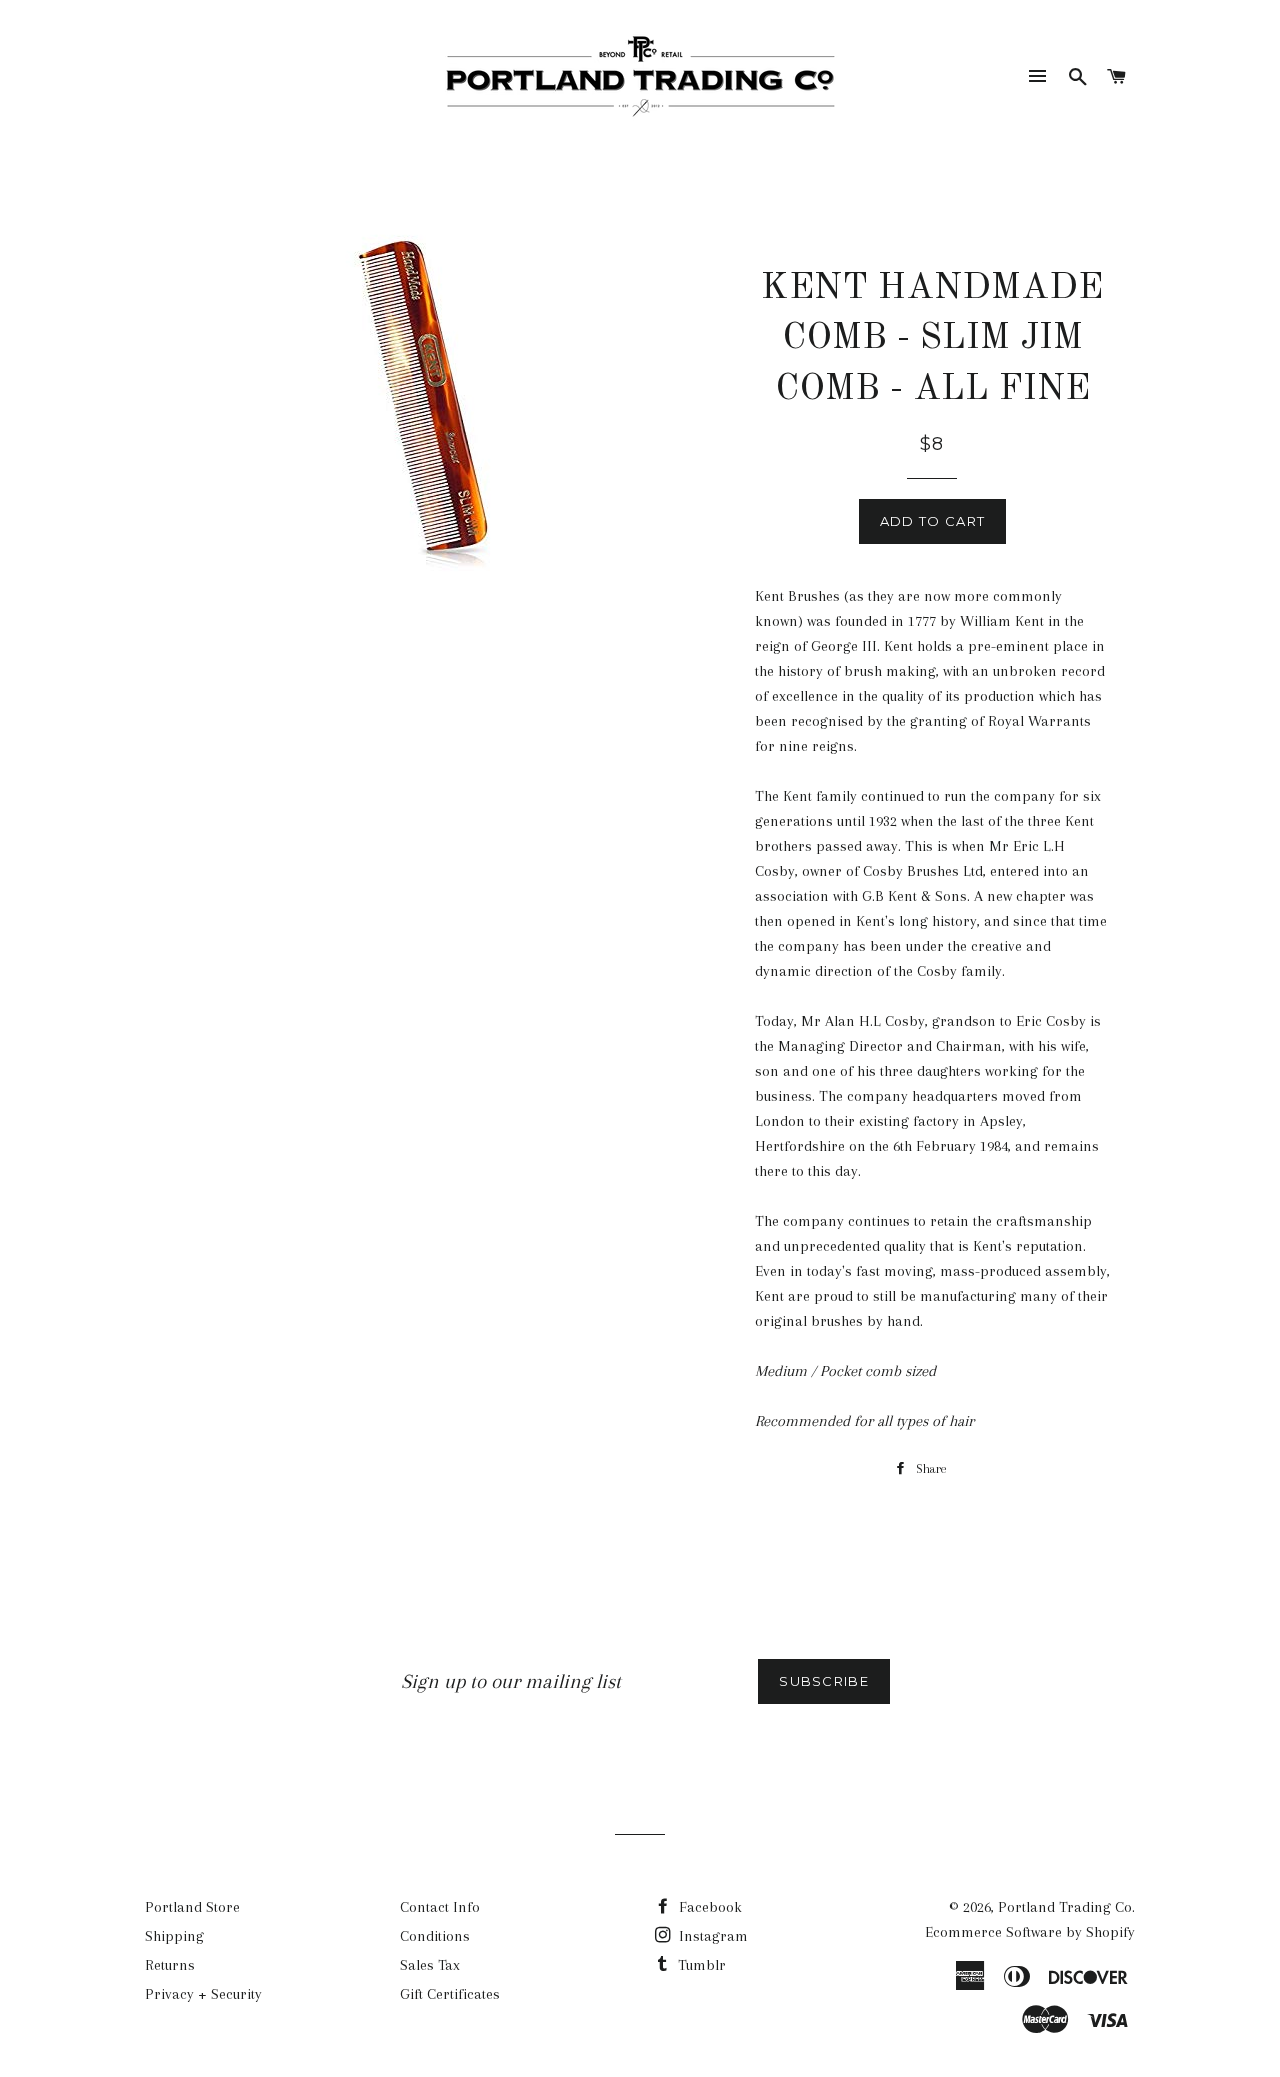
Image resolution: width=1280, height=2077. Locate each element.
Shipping (174, 1936)
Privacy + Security (203, 1994)
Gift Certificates (450, 1994)
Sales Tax (430, 1965)
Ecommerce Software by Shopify (1030, 1932)
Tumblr (700, 1965)
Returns (170, 1965)
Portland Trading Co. (1066, 1907)
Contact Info (440, 1907)
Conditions (435, 1936)
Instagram (711, 1936)
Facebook (708, 1907)
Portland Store (192, 1907)
